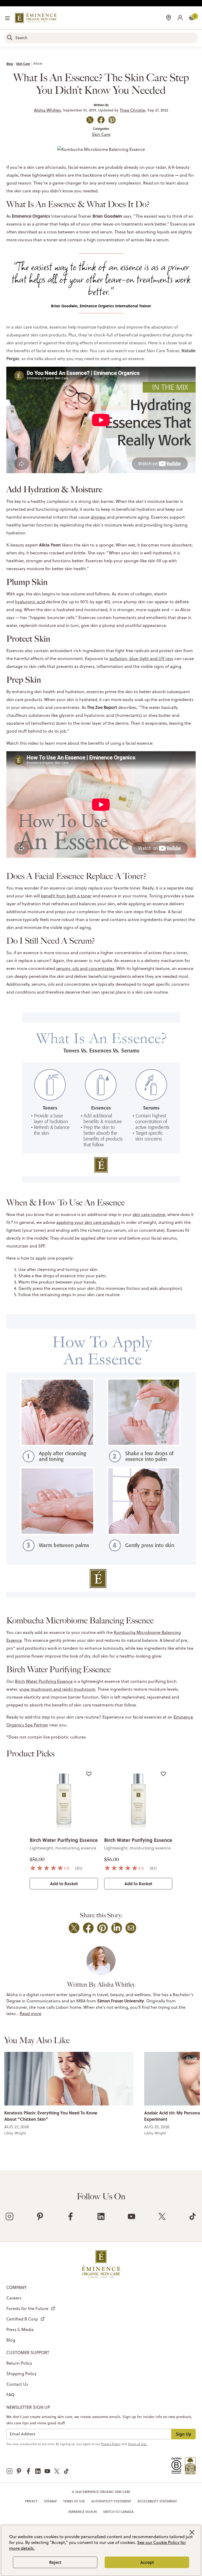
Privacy (31, 2501)
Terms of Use (74, 2501)
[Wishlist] (89, 1774)
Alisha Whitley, (48, 110)
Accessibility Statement (157, 2501)
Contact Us (17, 2384)
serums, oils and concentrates (85, 968)
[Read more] (69, 2079)
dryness (98, 517)
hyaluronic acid (30, 602)
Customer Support (28, 2353)
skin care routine (149, 1214)
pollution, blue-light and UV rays (141, 658)
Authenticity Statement (111, 2501)
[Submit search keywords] (10, 38)
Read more (31, 2013)
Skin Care (23, 64)
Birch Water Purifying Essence (44, 1681)
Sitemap (50, 2501)
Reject (55, 2562)
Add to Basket (64, 1884)
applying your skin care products (88, 1222)
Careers (14, 2298)
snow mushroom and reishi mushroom (57, 1689)
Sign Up (183, 2434)
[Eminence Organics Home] (36, 18)
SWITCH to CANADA (118, 2512)
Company (16, 2287)
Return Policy (19, 2363)
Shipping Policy (21, 2374)
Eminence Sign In (83, 2512)
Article (38, 63)
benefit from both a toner (66, 896)
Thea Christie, (133, 110)
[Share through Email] (131, 1928)
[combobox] (101, 38)
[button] (180, 17)
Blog (10, 64)
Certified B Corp (22, 2319)
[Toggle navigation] (7, 18)
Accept (147, 2562)
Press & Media (20, 2329)
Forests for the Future (27, 2308)
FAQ (10, 2395)
